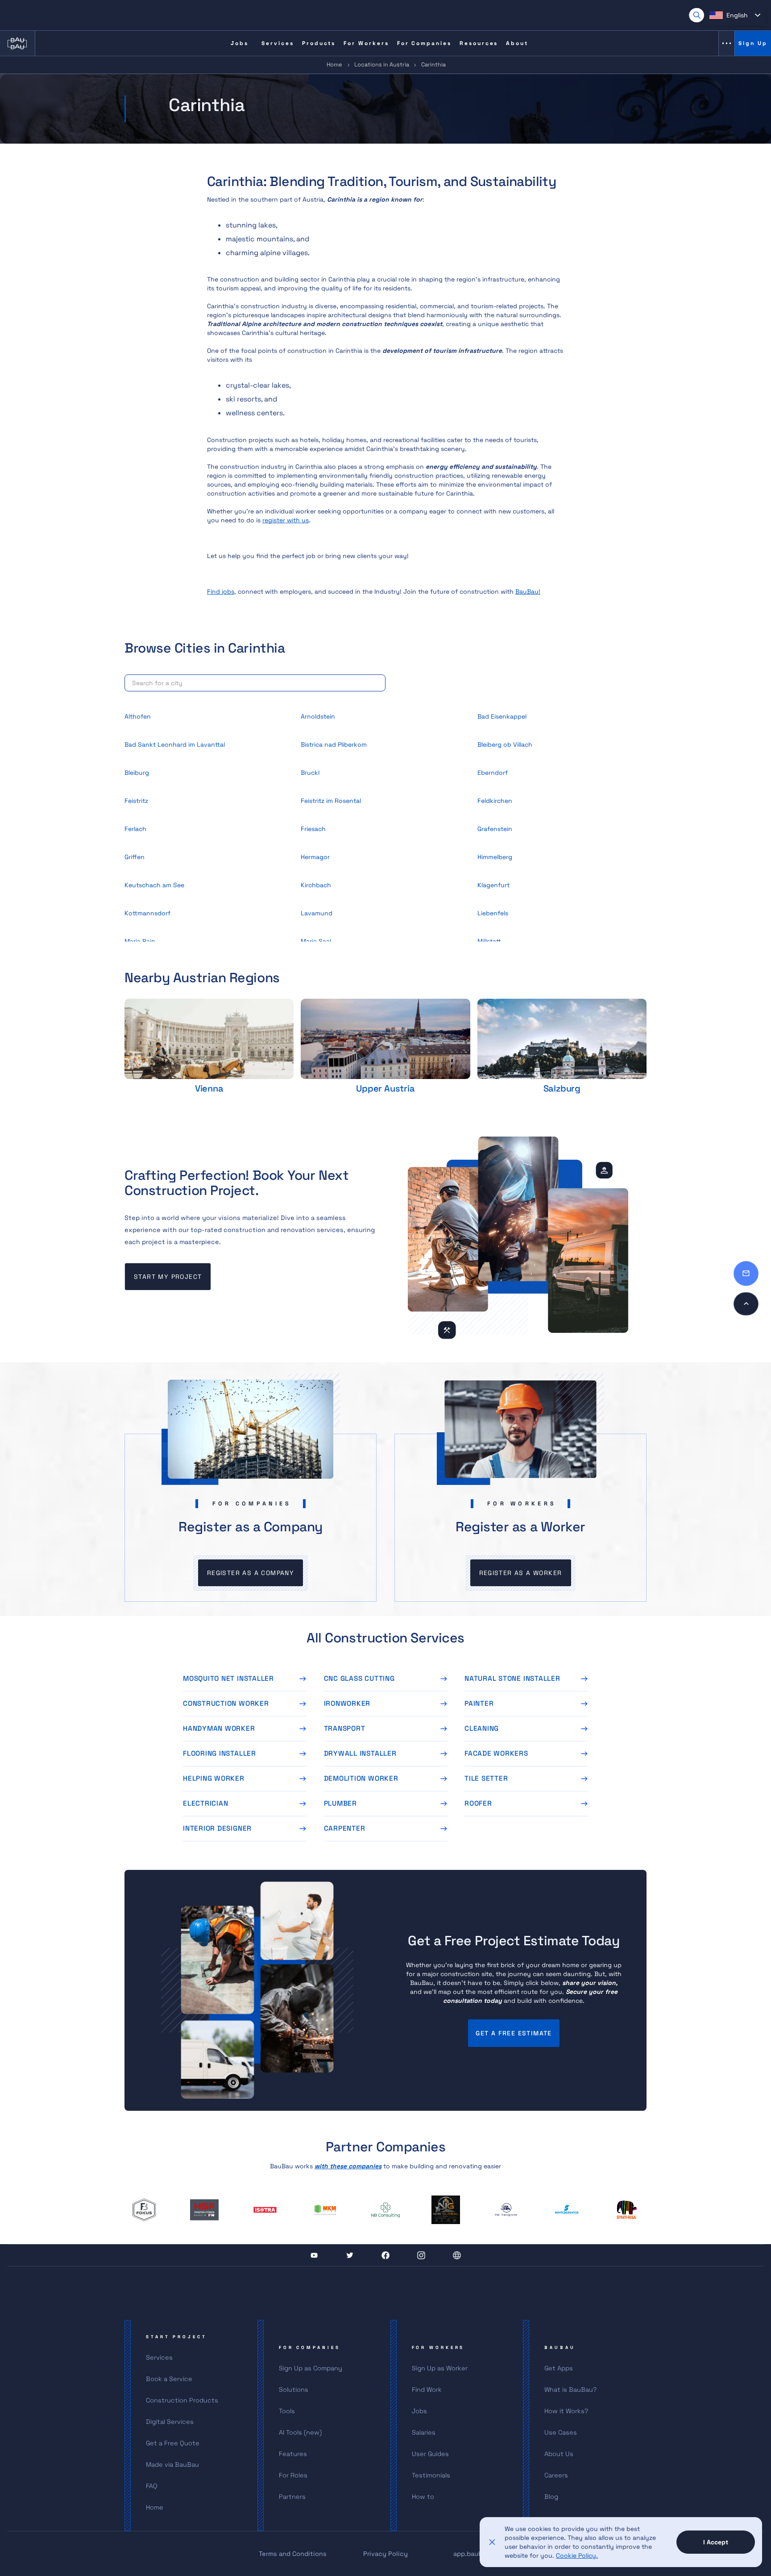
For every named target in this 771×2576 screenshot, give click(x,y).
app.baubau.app (478, 2554)
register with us (286, 520)
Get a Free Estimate (514, 2033)
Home (334, 64)
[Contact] (746, 1274)
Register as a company (251, 1573)
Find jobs (221, 591)
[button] (735, 15)
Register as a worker (521, 1573)
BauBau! (528, 591)
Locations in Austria (382, 64)
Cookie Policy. (577, 2555)
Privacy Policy (385, 2554)
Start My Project (168, 1277)
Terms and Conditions (293, 2554)
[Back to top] (746, 1304)
